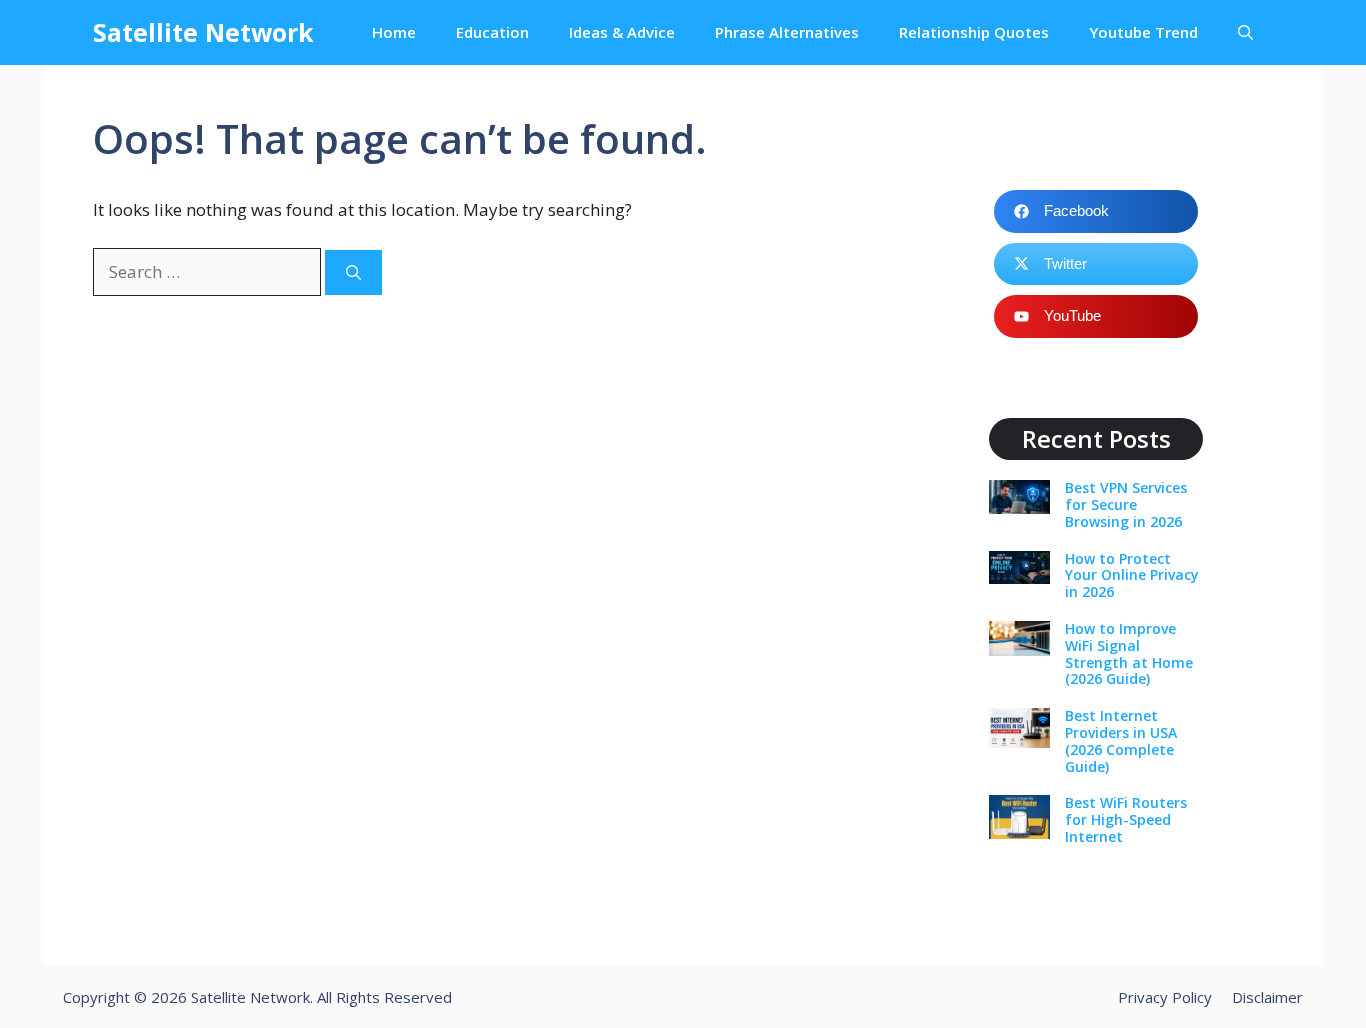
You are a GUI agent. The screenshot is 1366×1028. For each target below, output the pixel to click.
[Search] (353, 272)
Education (492, 32)
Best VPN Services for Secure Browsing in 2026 (1126, 504)
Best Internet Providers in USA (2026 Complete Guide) (1121, 740)
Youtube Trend (1143, 32)
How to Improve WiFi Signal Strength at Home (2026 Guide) (1129, 653)
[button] (1245, 32)
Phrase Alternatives (787, 32)
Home (394, 32)
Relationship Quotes (974, 32)
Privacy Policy (1165, 997)
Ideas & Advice (622, 32)
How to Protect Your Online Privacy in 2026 (1132, 575)
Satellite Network (203, 32)
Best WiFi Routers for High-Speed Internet (1126, 819)
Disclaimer (1267, 997)
